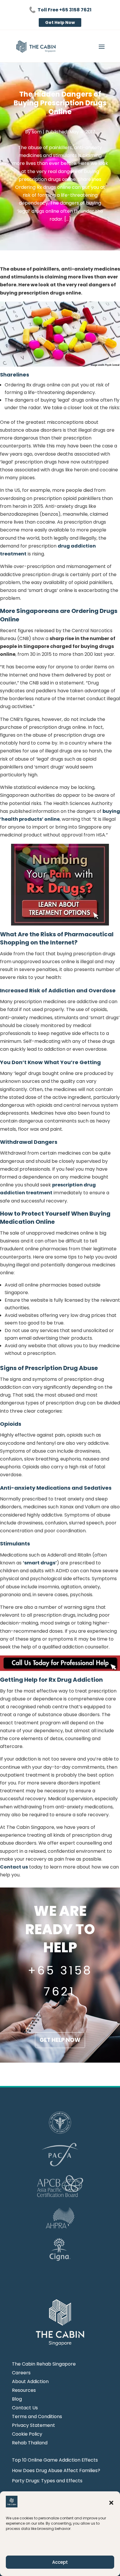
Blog (17, 2400)
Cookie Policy (27, 2435)
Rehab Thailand (30, 2443)
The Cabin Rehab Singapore (44, 2365)
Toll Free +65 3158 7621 (65, 10)
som (37, 132)
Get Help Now (60, 22)
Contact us (14, 1867)
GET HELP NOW (60, 2040)
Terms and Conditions (37, 2417)
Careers (21, 2373)
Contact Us (25, 2408)
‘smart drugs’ (40, 1563)
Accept (60, 2562)
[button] (111, 2503)
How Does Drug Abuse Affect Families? (56, 2470)
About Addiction (30, 2382)
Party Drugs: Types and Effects (47, 2481)
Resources (24, 2391)
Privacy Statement (33, 2426)
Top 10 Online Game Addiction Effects (55, 2460)
